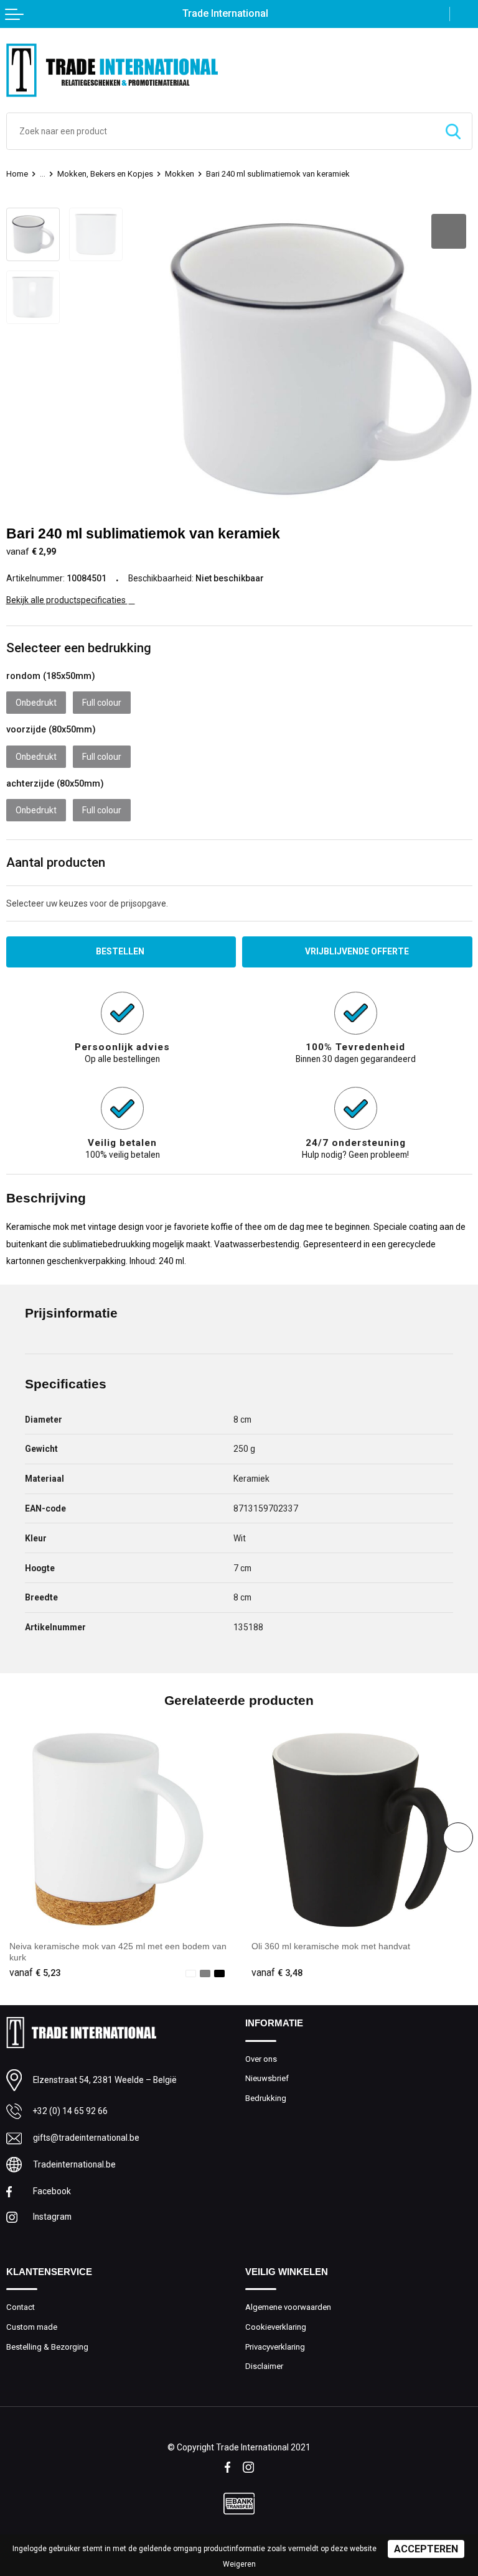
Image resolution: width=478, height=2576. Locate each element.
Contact (21, 2307)
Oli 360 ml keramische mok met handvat (331, 1946)
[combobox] (221, 131)
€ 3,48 (277, 1973)
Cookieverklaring (276, 2327)
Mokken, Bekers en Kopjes (105, 174)
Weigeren (239, 2564)
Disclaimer (264, 2366)
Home (17, 174)
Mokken (180, 174)
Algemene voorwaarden (288, 2307)
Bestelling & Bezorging (47, 2347)
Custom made (32, 2327)
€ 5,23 (35, 1973)
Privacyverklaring (275, 2347)
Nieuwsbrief (267, 2078)
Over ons (261, 2059)
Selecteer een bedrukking (79, 648)
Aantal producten (56, 862)
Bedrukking (266, 2098)
